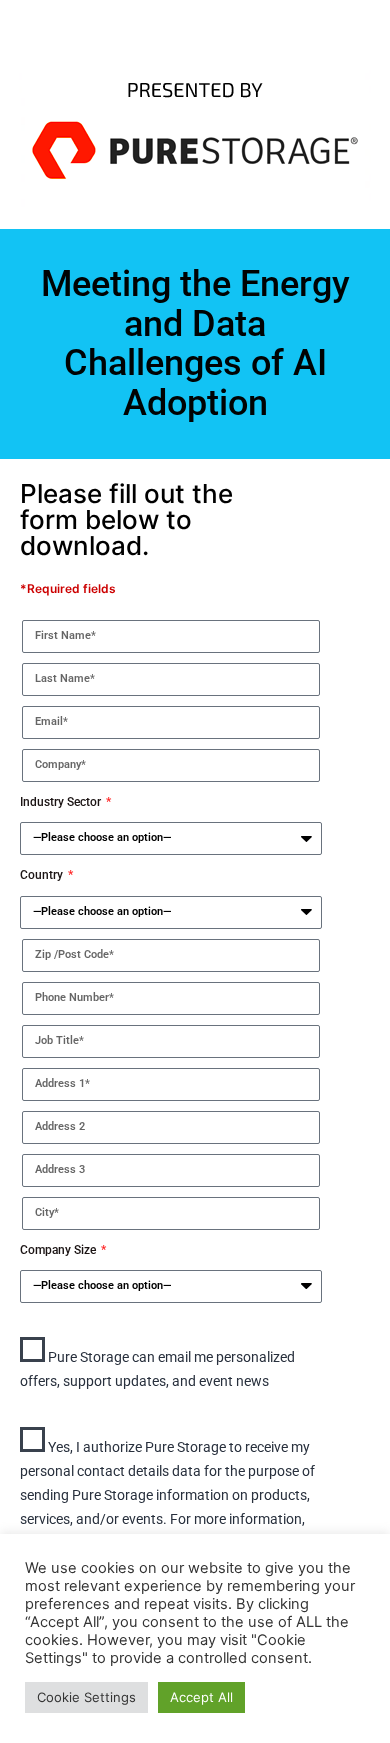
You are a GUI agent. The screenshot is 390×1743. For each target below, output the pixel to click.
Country (43, 875)
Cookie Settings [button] (86, 1697)
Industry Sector (62, 802)
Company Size (59, 1250)
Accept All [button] (201, 1697)
